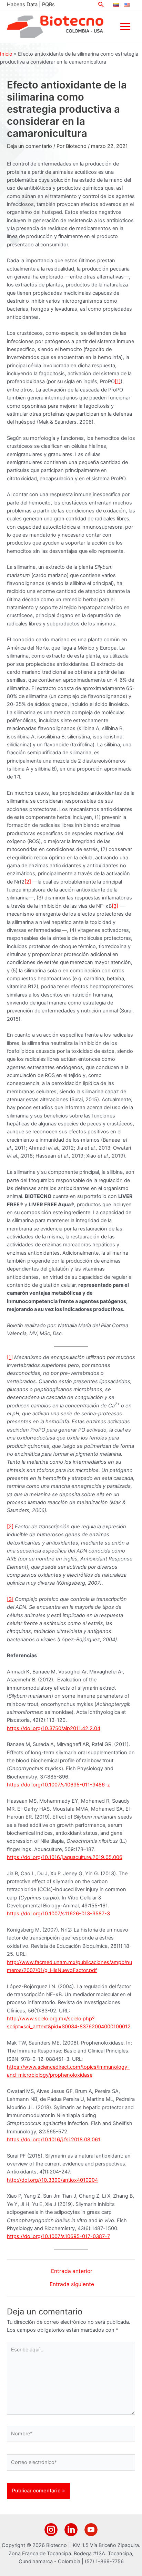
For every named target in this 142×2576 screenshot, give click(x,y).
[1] (118, 381)
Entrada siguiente (72, 2284)
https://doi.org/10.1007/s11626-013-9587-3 (58, 1914)
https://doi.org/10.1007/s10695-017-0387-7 (58, 2236)
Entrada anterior (72, 2271)
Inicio (6, 54)
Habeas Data (22, 4)
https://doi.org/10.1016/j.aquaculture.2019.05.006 (65, 1857)
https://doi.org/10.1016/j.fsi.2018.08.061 (54, 2140)
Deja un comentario (29, 146)
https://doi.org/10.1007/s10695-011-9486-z (58, 1785)
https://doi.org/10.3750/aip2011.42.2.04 (54, 1728)
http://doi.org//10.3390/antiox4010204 (52, 2180)
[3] (115, 906)
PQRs (48, 4)
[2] (28, 882)
